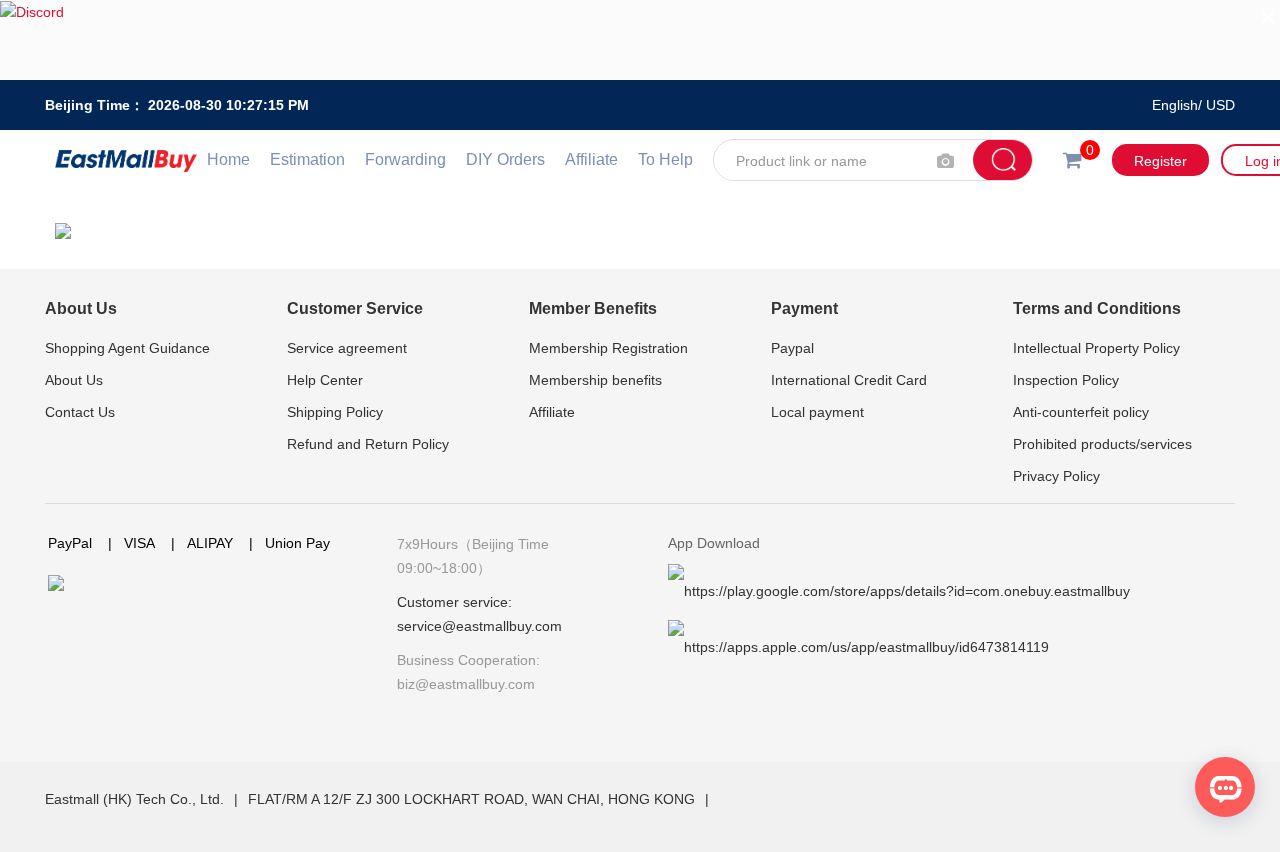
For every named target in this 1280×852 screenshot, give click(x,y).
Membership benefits (595, 380)
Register (1160, 161)
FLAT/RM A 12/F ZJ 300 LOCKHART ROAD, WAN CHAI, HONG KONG (473, 799)
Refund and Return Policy (368, 444)
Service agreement (347, 348)
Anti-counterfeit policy (1081, 412)
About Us (81, 308)
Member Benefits (593, 308)
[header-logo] (126, 160)
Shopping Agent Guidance (127, 348)
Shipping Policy (335, 412)
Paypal (792, 348)
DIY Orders (505, 159)
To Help (665, 159)
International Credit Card (849, 380)
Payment (804, 308)
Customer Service (355, 308)
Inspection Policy (1066, 380)
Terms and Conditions (1097, 308)
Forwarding (405, 159)
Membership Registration (608, 348)
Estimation (307, 159)
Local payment (817, 412)
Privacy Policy (1056, 476)
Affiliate (591, 159)
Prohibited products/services (1102, 444)
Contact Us (80, 412)
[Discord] (640, 40)
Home (228, 159)
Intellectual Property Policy (1096, 348)
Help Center (325, 380)
